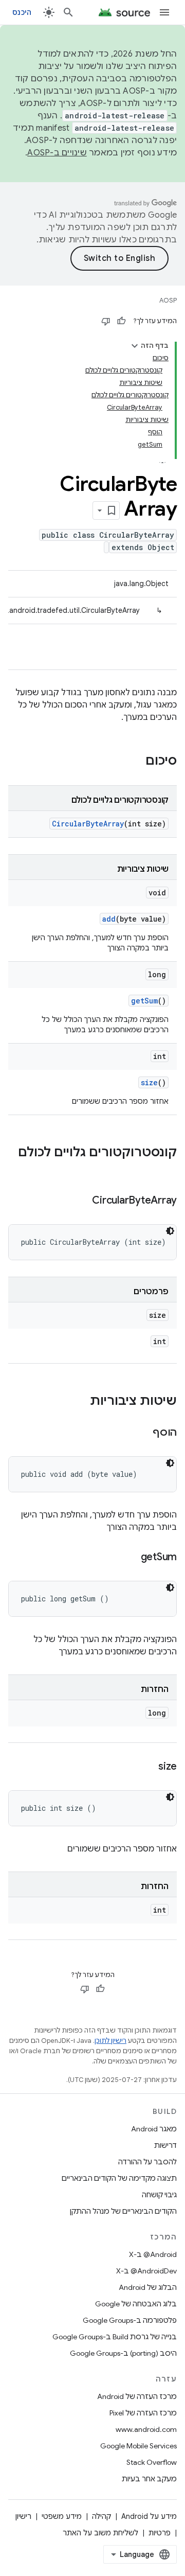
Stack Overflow (152, 2462)
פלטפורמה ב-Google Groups (130, 2320)
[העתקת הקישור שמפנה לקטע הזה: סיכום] (135, 762)
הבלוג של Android (148, 2287)
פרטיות (160, 2533)
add (109, 919)
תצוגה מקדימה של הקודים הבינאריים (119, 2178)
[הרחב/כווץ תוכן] (135, 346)
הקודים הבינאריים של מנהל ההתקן (123, 2211)
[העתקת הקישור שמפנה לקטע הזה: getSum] (131, 1558)
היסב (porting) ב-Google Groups (123, 2353)
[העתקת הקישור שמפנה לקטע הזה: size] (148, 1767)
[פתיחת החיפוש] (68, 12)
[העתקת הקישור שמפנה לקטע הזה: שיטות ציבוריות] (80, 1402)
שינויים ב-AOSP (57, 153)
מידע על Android (149, 2516)
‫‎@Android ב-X (153, 2254)
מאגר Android (154, 2129)
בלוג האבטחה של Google (136, 2304)
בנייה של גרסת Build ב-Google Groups (115, 2337)
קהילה (101, 2516)
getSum (144, 1001)
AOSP (168, 300)
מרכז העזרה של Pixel (143, 2413)
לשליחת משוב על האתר (100, 2533)
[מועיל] (121, 321)
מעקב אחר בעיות (149, 2479)
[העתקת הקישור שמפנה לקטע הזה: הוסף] (142, 1433)
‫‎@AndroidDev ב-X (146, 2271)
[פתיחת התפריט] (164, 12)
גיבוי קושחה (159, 2195)
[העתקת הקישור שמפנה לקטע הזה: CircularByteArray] (82, 1201)
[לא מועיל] (106, 321)
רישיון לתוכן (110, 2041)
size (149, 1082)
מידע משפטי (62, 2516)
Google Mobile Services (138, 2446)
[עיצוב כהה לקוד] (170, 1231)
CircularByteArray (88, 824)
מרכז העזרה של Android (137, 2396)
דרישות (165, 2145)
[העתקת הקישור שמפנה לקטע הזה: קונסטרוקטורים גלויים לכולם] (166, 1170)
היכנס (22, 12)
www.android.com (146, 2429)
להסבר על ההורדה (147, 2162)
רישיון (23, 2516)
